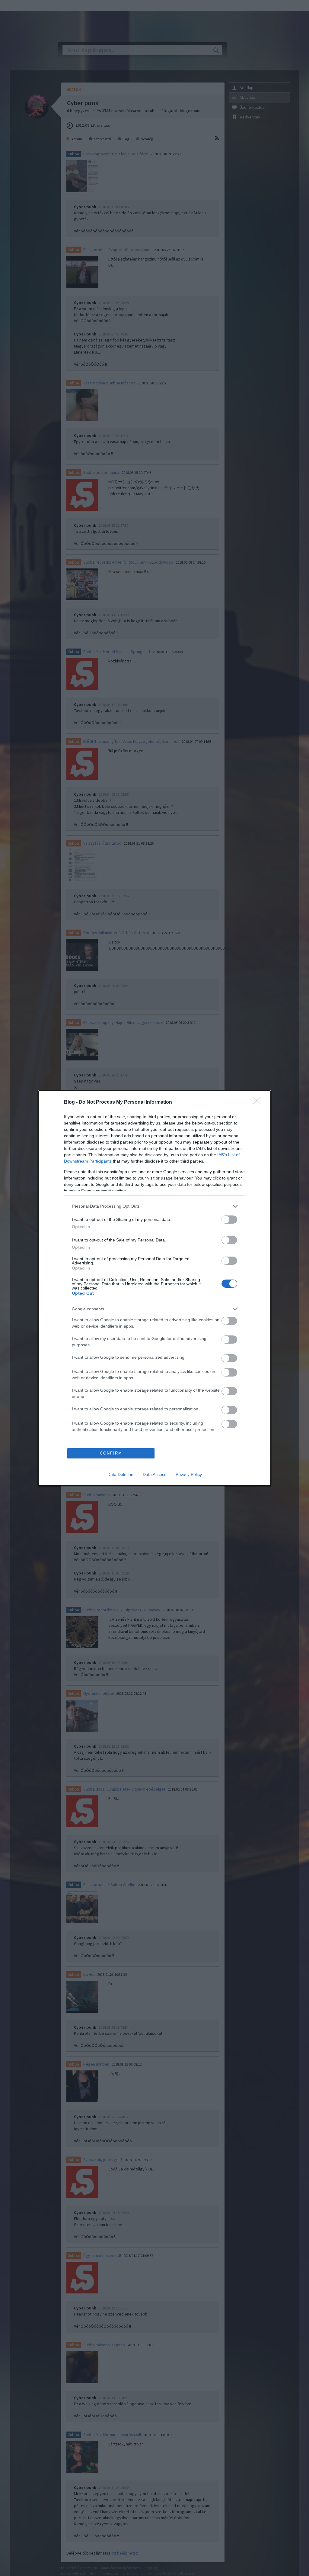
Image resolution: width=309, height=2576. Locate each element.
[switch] (229, 1220)
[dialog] (154, 1288)
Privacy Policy (189, 1474)
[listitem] (154, 1206)
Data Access (154, 1474)
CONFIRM (111, 1453)
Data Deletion (120, 1474)
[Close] (259, 1102)
